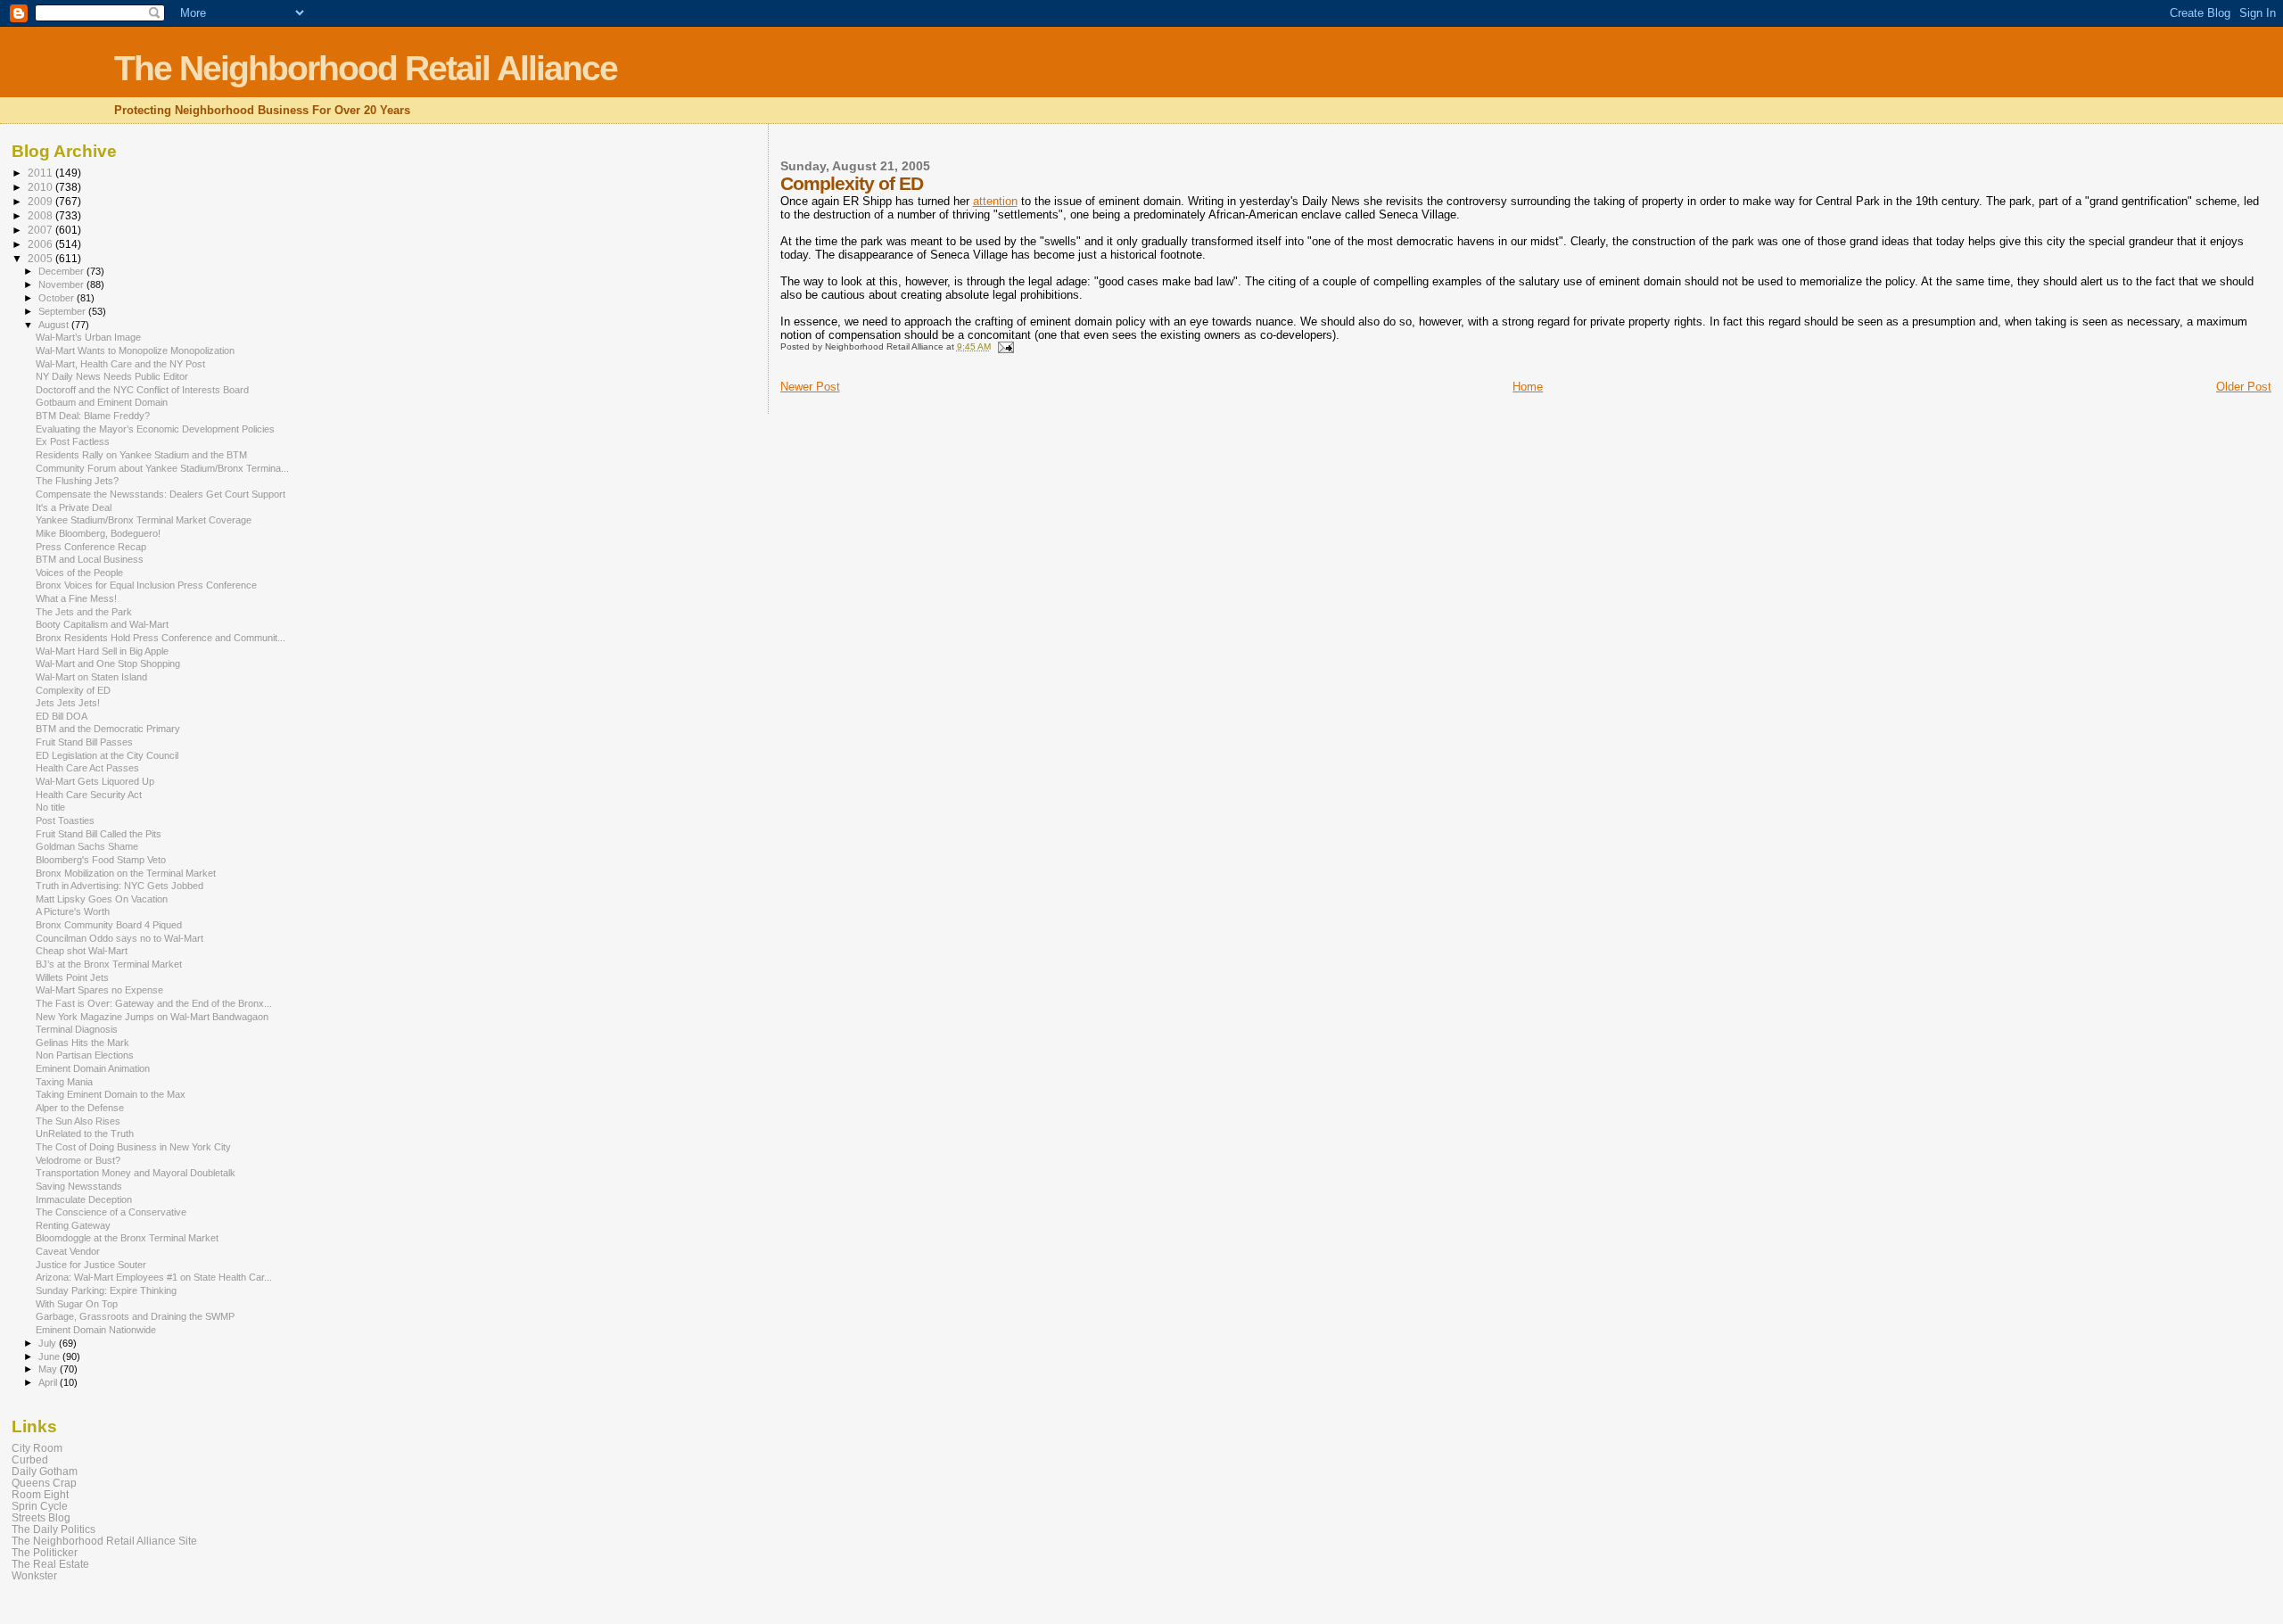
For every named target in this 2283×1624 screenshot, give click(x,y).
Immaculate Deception (84, 1199)
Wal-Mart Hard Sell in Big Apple (102, 651)
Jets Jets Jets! (68, 703)
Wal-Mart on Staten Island (91, 677)
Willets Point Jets (72, 977)
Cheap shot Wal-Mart (82, 951)
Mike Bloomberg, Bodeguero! (98, 533)
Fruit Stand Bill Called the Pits (99, 834)
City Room (37, 1448)
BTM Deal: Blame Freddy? (93, 416)
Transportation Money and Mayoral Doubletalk (136, 1173)
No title (50, 807)
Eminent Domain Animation (93, 1068)
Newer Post (810, 387)
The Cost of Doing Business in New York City (133, 1147)
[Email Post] (1005, 346)
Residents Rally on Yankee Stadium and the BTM (141, 455)
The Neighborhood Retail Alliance (366, 68)
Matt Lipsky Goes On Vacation (102, 899)
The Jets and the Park (84, 612)
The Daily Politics (54, 1529)
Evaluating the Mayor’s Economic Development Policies (155, 429)
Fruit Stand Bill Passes (84, 742)
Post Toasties (65, 820)
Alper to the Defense (80, 1108)
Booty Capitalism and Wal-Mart (102, 624)
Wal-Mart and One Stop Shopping (108, 664)
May (49, 1369)
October (58, 298)
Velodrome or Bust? (78, 1160)
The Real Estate (50, 1564)
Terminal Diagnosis (77, 1029)
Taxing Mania (64, 1082)
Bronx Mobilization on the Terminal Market (126, 873)
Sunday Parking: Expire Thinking (106, 1290)
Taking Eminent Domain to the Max (111, 1094)
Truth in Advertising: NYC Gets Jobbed (120, 886)
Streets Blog (41, 1517)
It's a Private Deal (74, 507)
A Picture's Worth (73, 911)
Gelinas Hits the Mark (82, 1043)
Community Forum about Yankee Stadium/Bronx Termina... (162, 468)
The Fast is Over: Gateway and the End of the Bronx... (154, 1003)
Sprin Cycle (40, 1506)
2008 (41, 215)
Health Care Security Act (89, 795)
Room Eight (40, 1494)
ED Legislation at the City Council (107, 755)
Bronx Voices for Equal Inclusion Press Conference (146, 585)
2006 (41, 244)
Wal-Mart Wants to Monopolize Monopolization (135, 350)
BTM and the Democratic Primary (108, 729)
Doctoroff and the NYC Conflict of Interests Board (142, 390)
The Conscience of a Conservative (111, 1212)
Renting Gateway (73, 1225)
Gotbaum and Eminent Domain (102, 402)
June (50, 1356)
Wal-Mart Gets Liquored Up (95, 781)
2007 (41, 230)
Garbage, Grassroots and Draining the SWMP (135, 1316)
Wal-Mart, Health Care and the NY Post (120, 364)
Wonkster (34, 1575)
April (49, 1382)
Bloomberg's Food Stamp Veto (101, 860)
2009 (41, 201)
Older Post (2244, 387)
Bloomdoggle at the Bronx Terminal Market (127, 1238)
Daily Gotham (45, 1471)
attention (995, 201)
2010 (41, 187)
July (49, 1343)
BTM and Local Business (90, 559)
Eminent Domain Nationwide (96, 1330)
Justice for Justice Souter (91, 1265)
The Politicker (45, 1552)
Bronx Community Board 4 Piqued (109, 925)
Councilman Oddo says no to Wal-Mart (120, 938)
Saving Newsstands (79, 1186)
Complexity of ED (73, 690)
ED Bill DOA (62, 716)
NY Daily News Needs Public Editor (112, 376)
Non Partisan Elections (85, 1055)
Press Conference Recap (91, 547)
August (55, 325)
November (62, 284)
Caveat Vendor (68, 1251)
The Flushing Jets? (77, 481)
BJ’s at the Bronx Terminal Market (109, 964)
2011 (41, 173)
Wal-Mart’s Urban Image (88, 337)
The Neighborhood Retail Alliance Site (104, 1541)
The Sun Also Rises (78, 1121)
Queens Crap (44, 1483)
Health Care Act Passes (87, 768)
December (62, 271)
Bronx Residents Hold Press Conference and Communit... (161, 638)
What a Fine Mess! (76, 598)
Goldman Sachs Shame (87, 846)
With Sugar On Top (77, 1304)
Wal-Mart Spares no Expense (99, 990)
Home (1528, 387)
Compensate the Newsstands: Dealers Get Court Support (161, 494)
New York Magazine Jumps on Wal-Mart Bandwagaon (152, 1017)
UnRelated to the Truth (85, 1134)
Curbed (30, 1459)
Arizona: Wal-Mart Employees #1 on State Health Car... (154, 1277)
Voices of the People (79, 573)
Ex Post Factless (73, 441)
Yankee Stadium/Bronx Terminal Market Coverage (144, 520)
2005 (41, 258)
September (63, 311)
